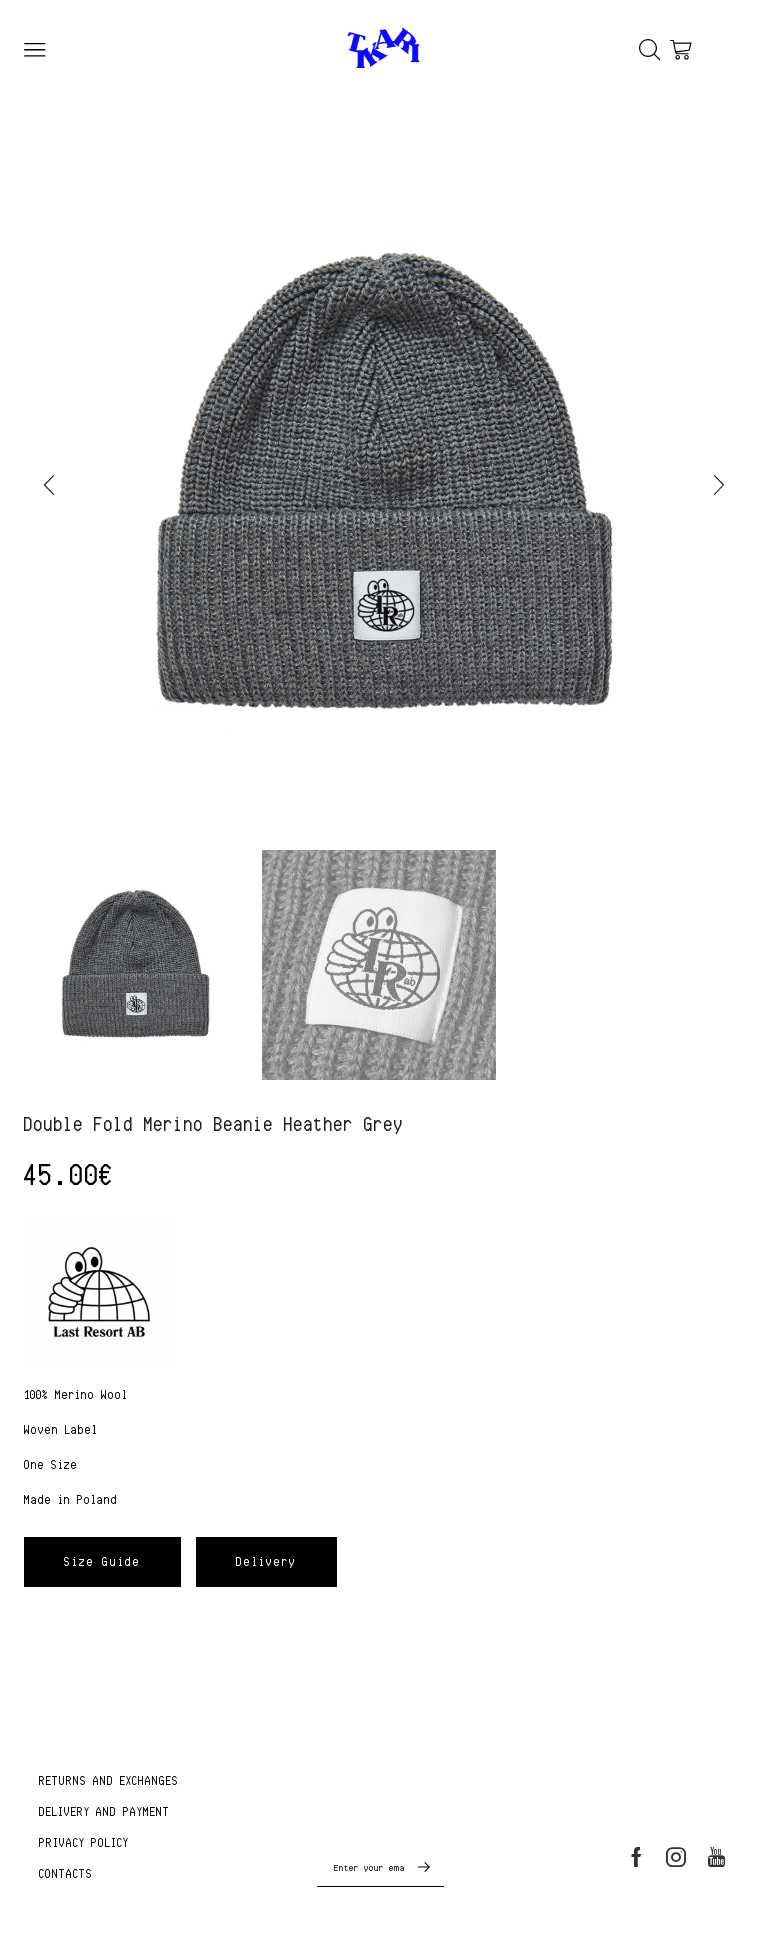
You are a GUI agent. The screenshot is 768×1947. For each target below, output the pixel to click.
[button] (49, 485)
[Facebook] (636, 1857)
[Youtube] (716, 1857)
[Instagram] (676, 1857)
